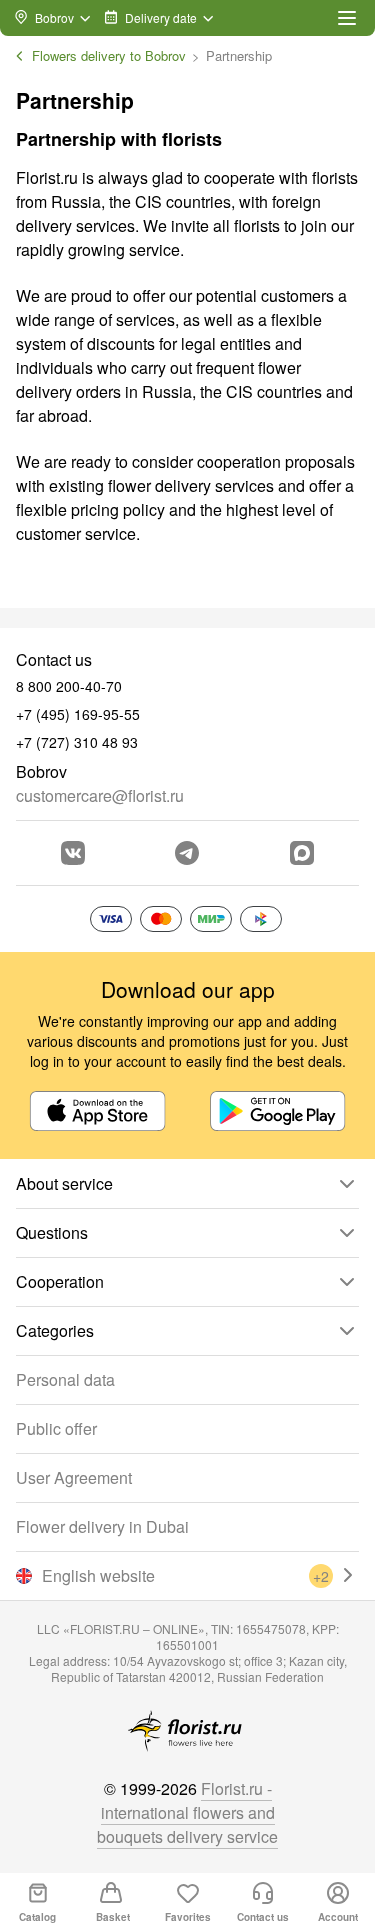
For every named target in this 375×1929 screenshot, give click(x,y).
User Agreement (74, 1477)
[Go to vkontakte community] (73, 853)
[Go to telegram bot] (187, 853)
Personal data (65, 1379)
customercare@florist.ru (100, 795)
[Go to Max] (302, 853)
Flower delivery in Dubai (102, 1526)
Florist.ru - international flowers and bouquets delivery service (187, 1812)
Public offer (56, 1428)
